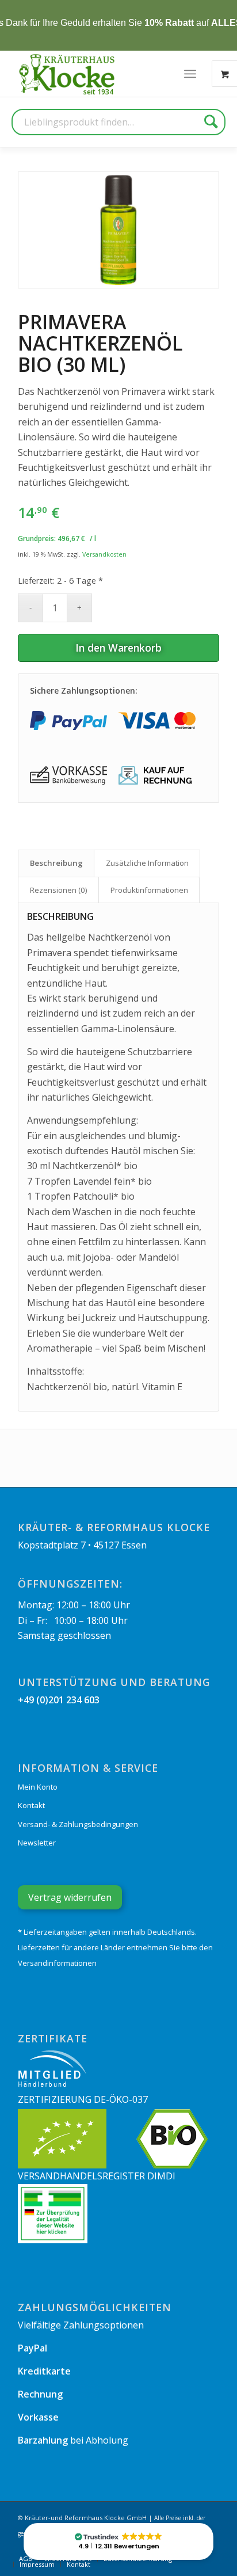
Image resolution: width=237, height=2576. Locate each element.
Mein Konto (38, 1787)
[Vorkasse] (68, 775)
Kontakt (31, 1805)
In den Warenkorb (118, 648)
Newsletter (37, 1843)
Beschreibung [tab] (56, 863)
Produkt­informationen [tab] (149, 890)
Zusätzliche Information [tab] (147, 863)
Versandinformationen (57, 1963)
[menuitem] (190, 74)
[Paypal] (68, 720)
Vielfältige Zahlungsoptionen (81, 2325)
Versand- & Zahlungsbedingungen (78, 1824)
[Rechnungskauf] (157, 775)
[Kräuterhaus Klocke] (68, 74)
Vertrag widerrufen (70, 1897)
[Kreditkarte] (157, 720)
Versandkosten (104, 554)
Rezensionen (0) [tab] (59, 890)
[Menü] (190, 74)
